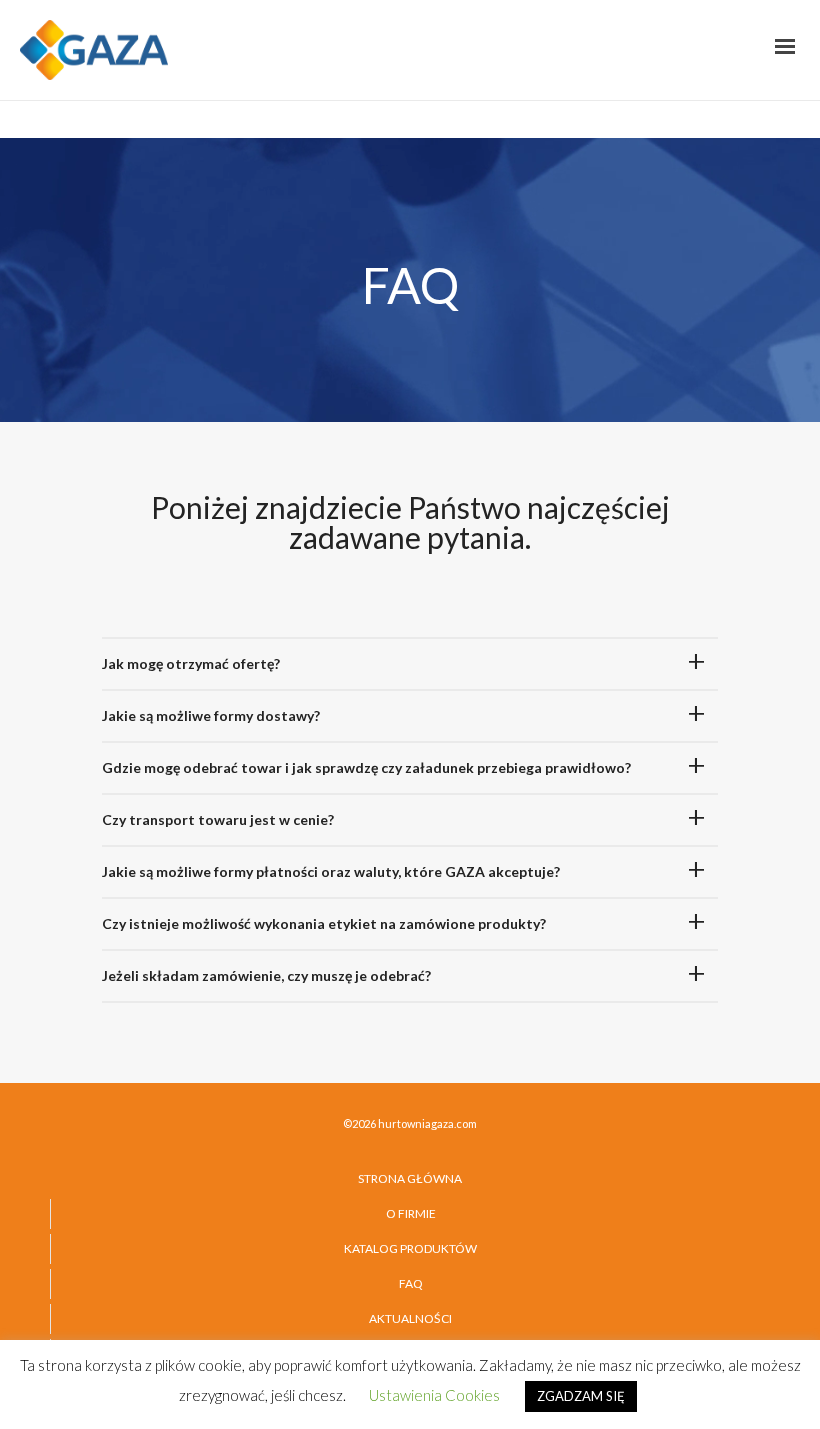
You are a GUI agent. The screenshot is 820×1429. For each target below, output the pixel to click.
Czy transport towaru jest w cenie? (218, 819)
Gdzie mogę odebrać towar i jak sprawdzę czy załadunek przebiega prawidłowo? (366, 767)
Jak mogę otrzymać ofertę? (191, 663)
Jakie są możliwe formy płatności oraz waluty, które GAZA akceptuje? (331, 871)
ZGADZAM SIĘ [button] (581, 1396)
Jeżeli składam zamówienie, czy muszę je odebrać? (266, 975)
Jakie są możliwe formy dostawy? (211, 715)
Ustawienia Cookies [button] (434, 1395)
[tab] (410, 664)
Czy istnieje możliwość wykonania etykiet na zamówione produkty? (324, 923)
